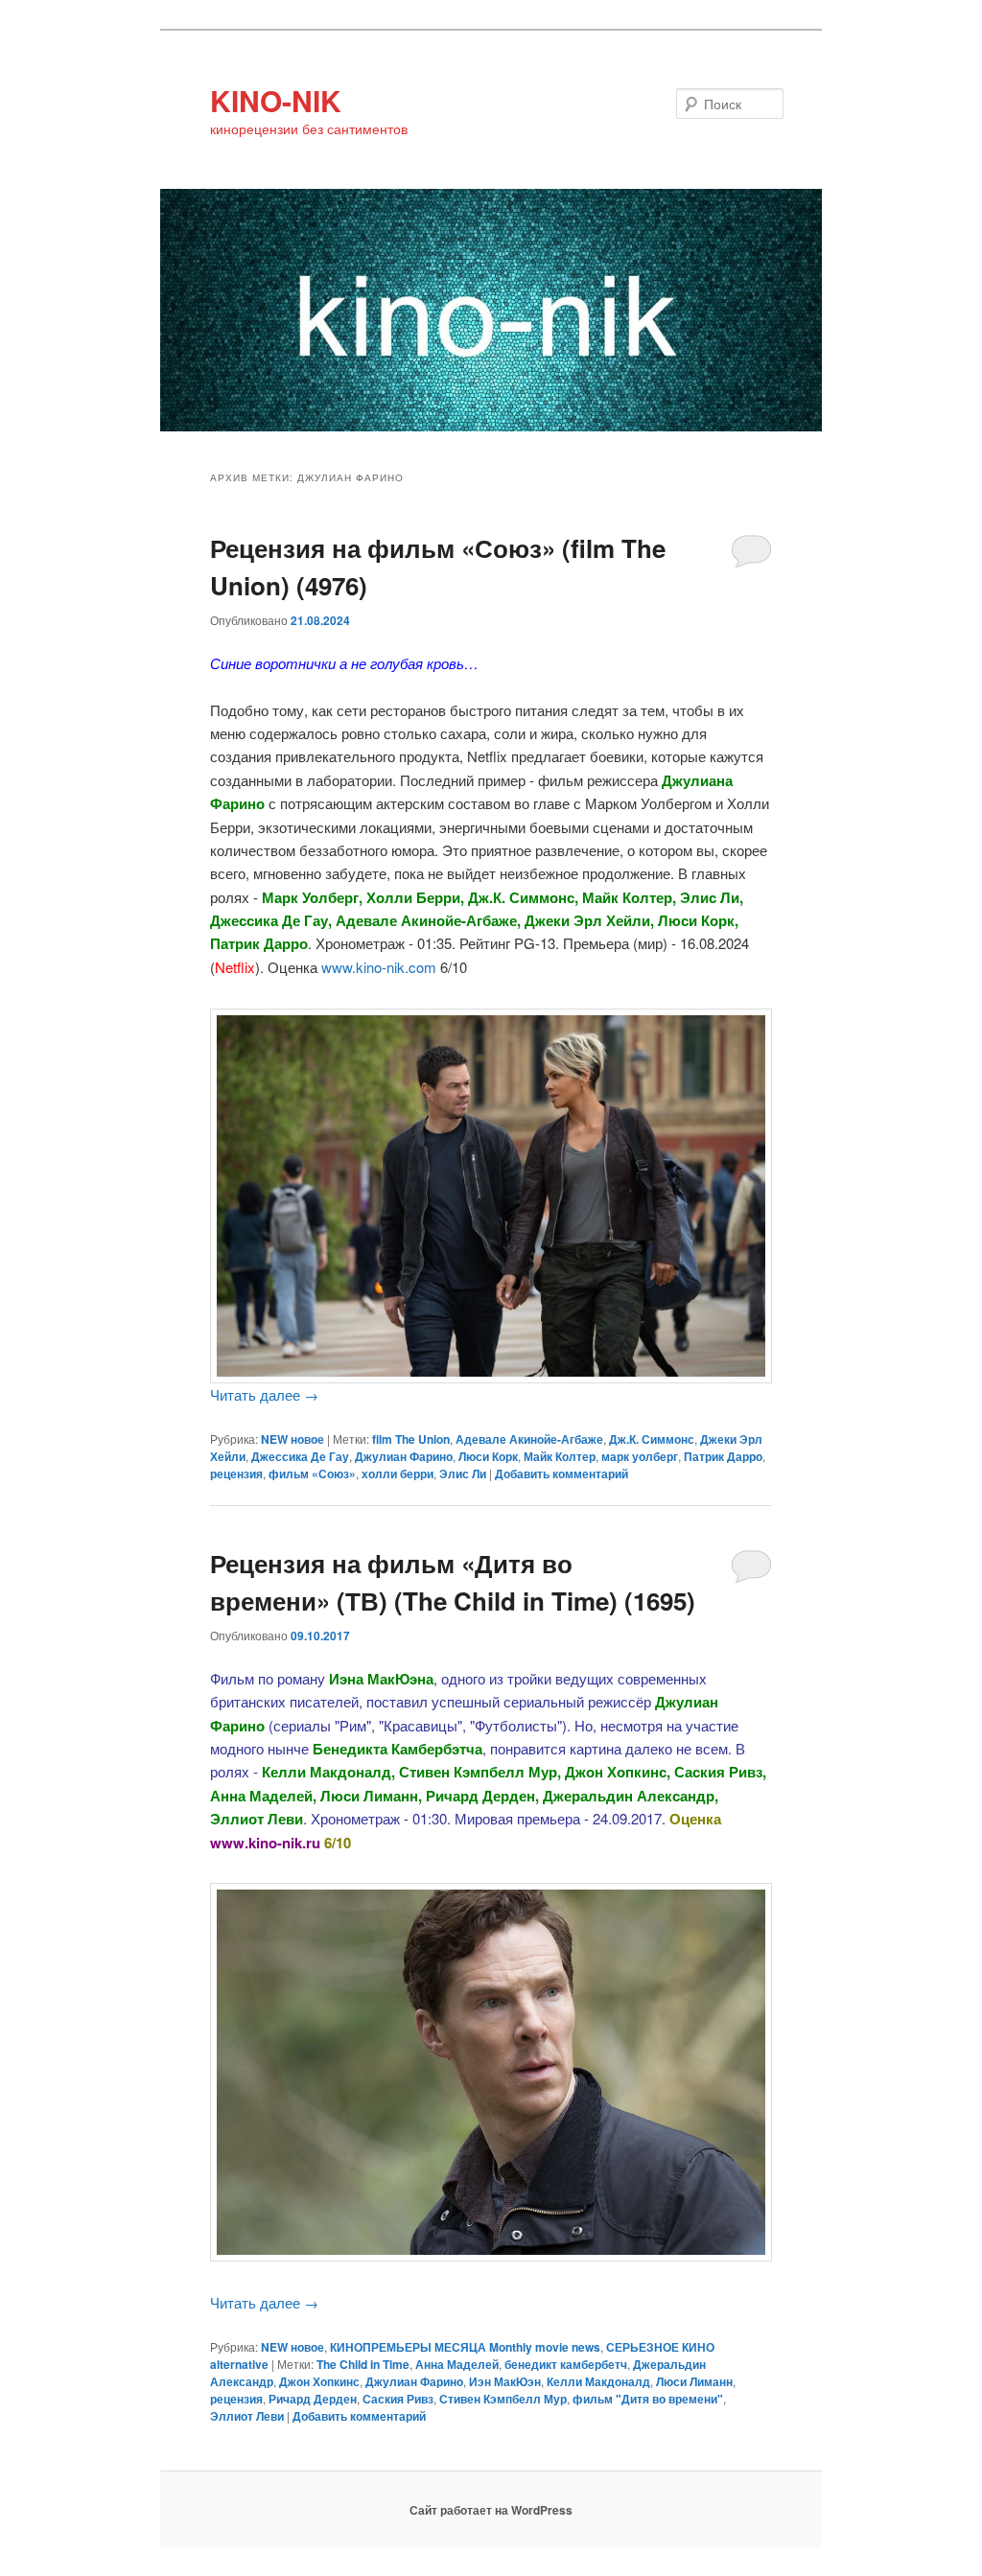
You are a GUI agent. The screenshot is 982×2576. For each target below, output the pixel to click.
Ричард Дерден (313, 2399)
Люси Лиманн (694, 2381)
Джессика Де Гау (300, 1456)
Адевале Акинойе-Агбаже (529, 1439)
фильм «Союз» (312, 1474)
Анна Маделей (457, 2364)
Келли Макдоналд (598, 2381)
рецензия (236, 1474)
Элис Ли (463, 1474)
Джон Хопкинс (319, 2381)
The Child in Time (363, 2364)
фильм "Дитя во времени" (648, 2399)
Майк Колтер (560, 1456)
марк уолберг (640, 1456)
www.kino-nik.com (379, 967)
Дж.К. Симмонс (652, 1439)
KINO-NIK (276, 100)
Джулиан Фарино (404, 1456)
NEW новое (292, 1439)
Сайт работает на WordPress (491, 2510)
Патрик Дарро (723, 1456)
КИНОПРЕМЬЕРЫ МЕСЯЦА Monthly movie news (465, 2347)
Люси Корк (488, 1456)
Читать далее (264, 1394)
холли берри (397, 1474)
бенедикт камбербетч (566, 2364)
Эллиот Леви (247, 2416)
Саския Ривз (398, 2399)
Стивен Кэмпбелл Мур (503, 2399)
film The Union (411, 1439)
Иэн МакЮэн (505, 2381)
